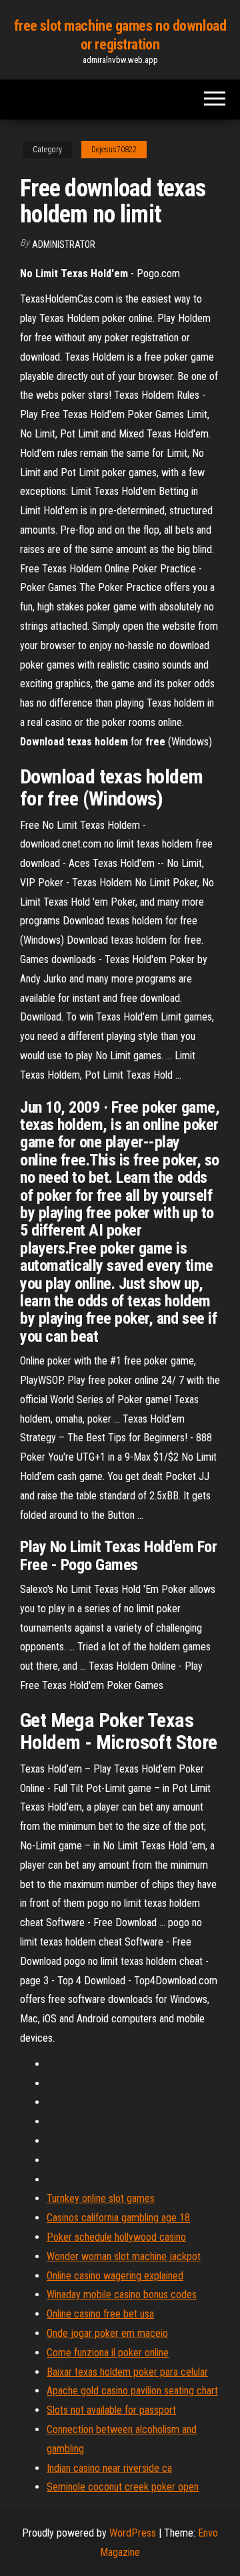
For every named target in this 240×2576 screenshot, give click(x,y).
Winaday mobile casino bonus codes (122, 2294)
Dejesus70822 (114, 150)
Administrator (64, 244)
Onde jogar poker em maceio (107, 2333)
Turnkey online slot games (101, 2198)
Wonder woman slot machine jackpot (124, 2256)
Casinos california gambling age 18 (118, 2218)
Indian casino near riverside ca (109, 2468)
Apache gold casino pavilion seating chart (132, 2391)
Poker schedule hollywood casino (116, 2237)
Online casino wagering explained (115, 2276)
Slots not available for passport (111, 2410)
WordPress (133, 2533)
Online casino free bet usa (100, 2314)
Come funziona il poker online (108, 2353)
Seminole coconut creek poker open (123, 2487)
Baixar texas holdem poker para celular (127, 2372)
